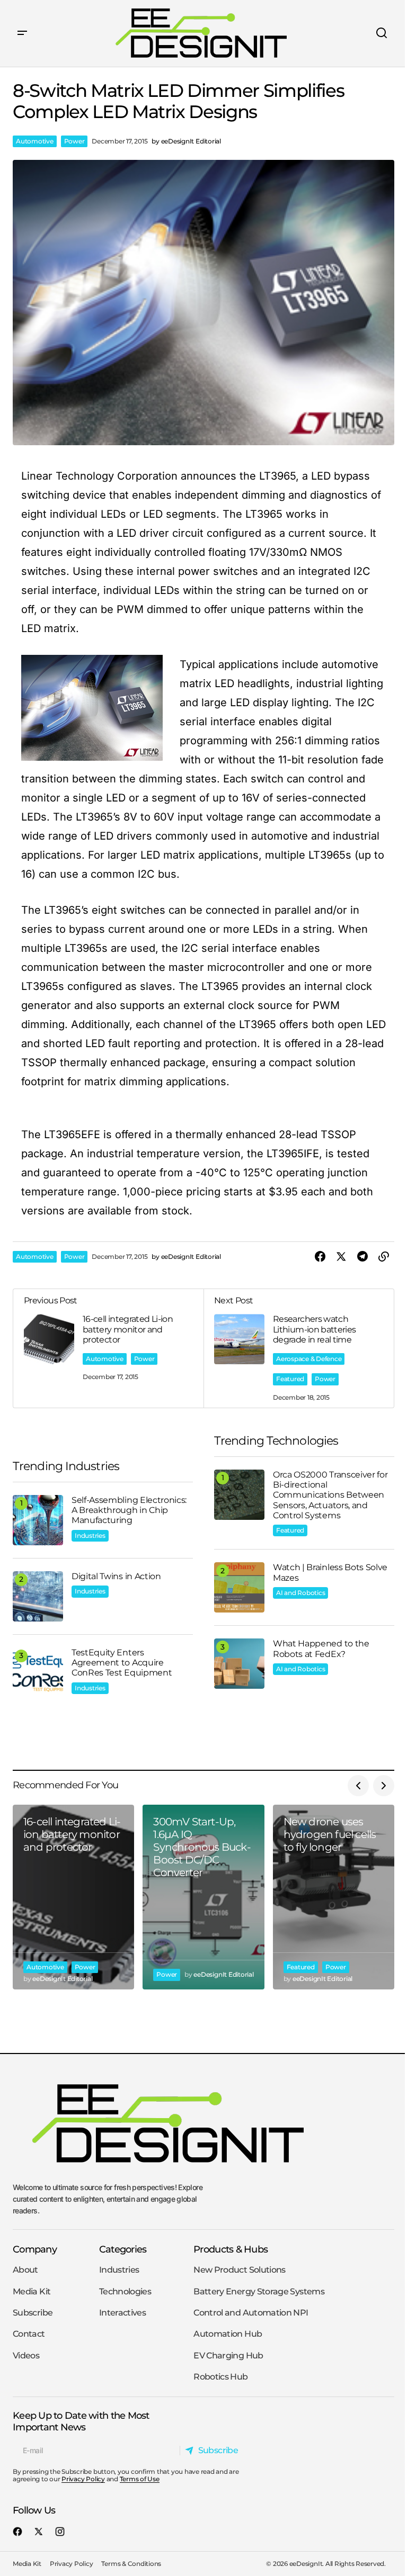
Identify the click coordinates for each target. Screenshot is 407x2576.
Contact (29, 2334)
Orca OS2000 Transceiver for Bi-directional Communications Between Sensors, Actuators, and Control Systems (330, 1495)
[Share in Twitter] (341, 1257)
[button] (22, 33)
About (25, 2270)
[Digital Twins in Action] (38, 1596)
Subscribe (33, 2313)
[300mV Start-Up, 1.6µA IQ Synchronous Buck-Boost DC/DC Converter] (203, 1897)
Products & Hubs (231, 2249)
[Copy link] (384, 1257)
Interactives (122, 2313)
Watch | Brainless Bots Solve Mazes (330, 1572)
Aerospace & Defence (309, 1359)
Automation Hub (228, 2334)
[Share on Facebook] (320, 1257)
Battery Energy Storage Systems (259, 2291)
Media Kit (32, 2291)
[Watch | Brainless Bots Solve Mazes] (239, 1587)
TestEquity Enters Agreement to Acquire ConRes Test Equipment (122, 1663)
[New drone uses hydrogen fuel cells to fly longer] (334, 1897)
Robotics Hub (220, 2377)
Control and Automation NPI (251, 2313)
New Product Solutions (240, 2270)
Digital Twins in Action (116, 1576)
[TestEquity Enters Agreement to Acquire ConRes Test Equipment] (38, 1673)
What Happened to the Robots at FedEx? (321, 1649)
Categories (123, 2249)
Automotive (35, 141)
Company (35, 2249)
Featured (290, 1379)
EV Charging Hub (228, 2356)
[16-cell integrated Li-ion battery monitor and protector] (73, 1897)
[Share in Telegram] (362, 1257)
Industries (90, 1535)
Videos (26, 2356)
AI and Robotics (300, 1593)
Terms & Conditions (131, 2564)
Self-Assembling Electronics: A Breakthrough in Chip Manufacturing (129, 1510)
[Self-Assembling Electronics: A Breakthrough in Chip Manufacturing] (38, 1520)
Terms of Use (140, 2479)
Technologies (125, 2291)
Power (74, 141)
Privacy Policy (83, 2479)
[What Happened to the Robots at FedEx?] (239, 1664)
